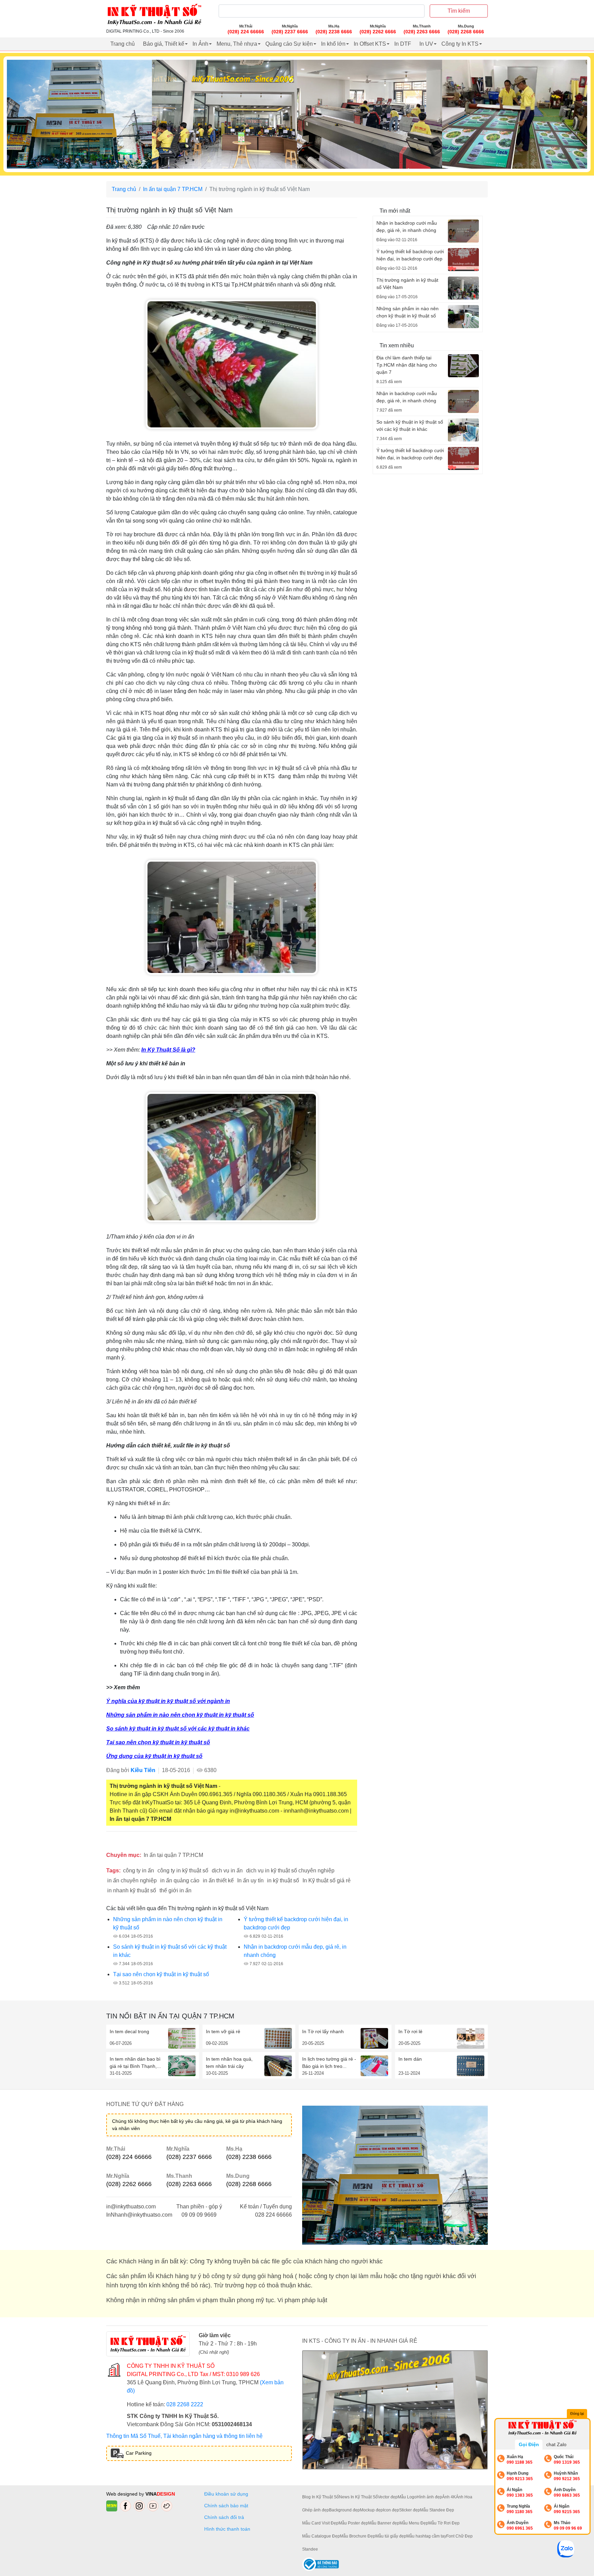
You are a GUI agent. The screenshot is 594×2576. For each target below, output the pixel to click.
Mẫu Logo (407, 2497)
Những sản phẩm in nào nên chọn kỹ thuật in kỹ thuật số (180, 1715)
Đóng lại (577, 2413)
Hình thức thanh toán (227, 2529)
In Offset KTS (370, 44)
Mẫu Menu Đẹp (414, 2523)
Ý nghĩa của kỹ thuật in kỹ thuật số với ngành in (168, 1701)
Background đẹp (344, 2510)
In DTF (403, 44)
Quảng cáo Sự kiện (289, 44)
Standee (310, 2549)
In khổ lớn (333, 44)
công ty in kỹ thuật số (183, 1871)
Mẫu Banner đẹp (384, 2523)
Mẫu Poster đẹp (353, 2523)
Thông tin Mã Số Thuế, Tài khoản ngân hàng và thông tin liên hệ (184, 2436)
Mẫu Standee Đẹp (437, 2510)
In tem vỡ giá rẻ (223, 2031)
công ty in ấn (139, 1871)
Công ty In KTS (460, 44)
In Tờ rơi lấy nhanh (323, 2031)
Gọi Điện (529, 2444)
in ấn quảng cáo (180, 1880)
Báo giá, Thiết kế (164, 44)
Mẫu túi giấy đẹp (391, 2536)
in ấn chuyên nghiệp (132, 1880)
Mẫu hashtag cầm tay (426, 2536)
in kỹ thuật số (283, 1880)
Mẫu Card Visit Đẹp (320, 2523)
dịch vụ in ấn (227, 1871)
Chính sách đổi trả (225, 2517)
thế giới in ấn (175, 1890)
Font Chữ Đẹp (459, 2536)
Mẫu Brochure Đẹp (358, 2536)
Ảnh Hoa (464, 2497)
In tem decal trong (129, 2031)
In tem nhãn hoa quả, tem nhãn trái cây (229, 2063)
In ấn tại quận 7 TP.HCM (173, 189)
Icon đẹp (391, 2510)
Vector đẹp (388, 2497)
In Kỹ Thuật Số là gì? (168, 1050)
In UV (426, 44)
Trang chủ (123, 44)
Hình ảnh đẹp (429, 2497)
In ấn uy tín (250, 1880)
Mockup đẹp (371, 2510)
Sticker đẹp (410, 2510)
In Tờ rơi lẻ (410, 2031)
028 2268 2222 (185, 2404)
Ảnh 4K (449, 2497)
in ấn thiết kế (218, 1880)
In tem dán (410, 2059)
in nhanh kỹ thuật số (132, 1890)
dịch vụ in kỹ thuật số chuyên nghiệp (290, 1871)
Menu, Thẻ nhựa (237, 44)
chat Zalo (556, 2444)
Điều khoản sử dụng (226, 2494)
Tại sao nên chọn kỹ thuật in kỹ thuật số (158, 1742)
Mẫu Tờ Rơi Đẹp (444, 2523)
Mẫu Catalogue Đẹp (321, 2536)
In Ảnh (200, 44)
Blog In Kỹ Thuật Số (321, 2497)
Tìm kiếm (459, 11)
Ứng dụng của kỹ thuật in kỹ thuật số (154, 1756)
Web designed (123, 2494)
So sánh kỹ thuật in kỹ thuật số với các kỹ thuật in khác (178, 1729)
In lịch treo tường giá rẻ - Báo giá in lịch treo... (329, 2063)
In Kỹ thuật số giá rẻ (327, 1880)
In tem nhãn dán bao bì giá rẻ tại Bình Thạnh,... (135, 2063)
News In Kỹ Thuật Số (358, 2497)
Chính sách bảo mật (226, 2506)
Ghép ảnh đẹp (316, 2510)
